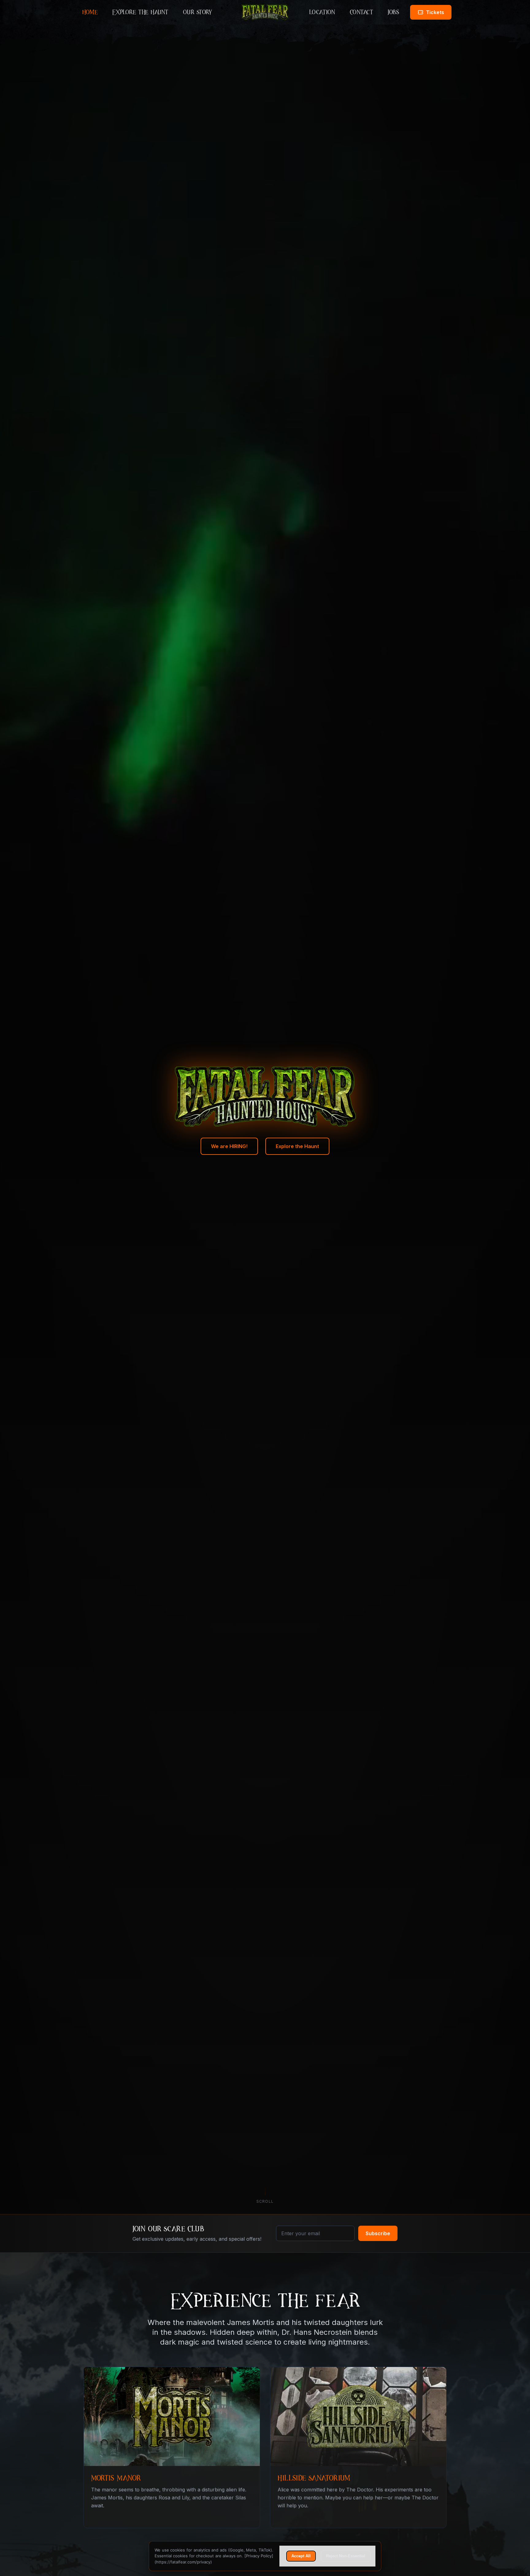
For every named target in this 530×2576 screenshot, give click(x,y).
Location (322, 12)
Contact (362, 12)
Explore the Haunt (140, 12)
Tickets (439, 14)
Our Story (198, 12)
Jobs (393, 12)
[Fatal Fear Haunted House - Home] (265, 12)
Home (90, 12)
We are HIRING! (229, 1146)
